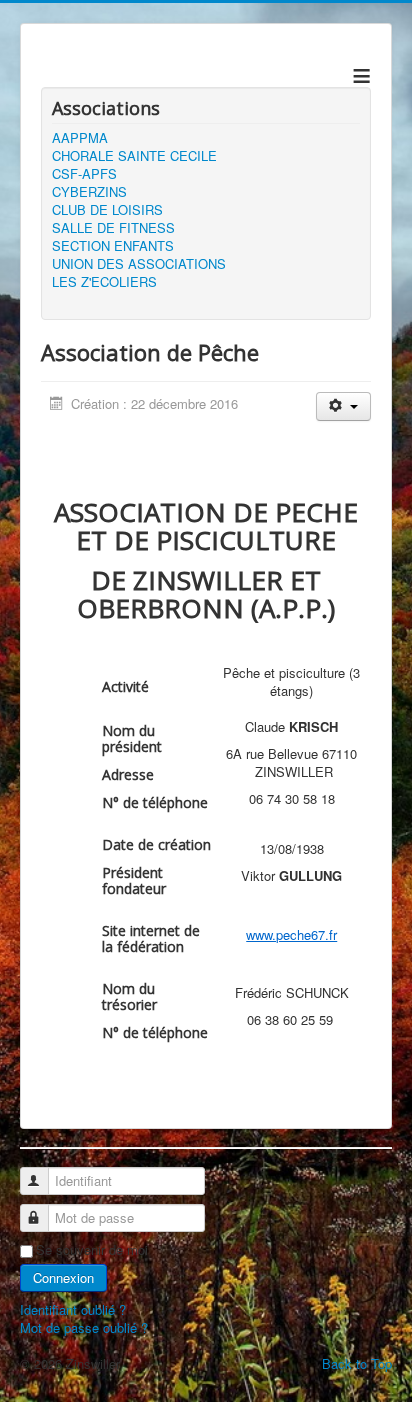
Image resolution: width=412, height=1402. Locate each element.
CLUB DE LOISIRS (107, 210)
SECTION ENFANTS (113, 246)
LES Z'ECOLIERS (104, 282)
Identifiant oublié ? (73, 1309)
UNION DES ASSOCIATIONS (139, 264)
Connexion (63, 1277)
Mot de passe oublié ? (84, 1327)
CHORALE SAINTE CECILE (134, 156)
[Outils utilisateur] (343, 406)
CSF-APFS (84, 174)
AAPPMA (80, 138)
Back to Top (357, 1363)
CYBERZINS (89, 192)
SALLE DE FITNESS (113, 228)
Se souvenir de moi (92, 1250)
